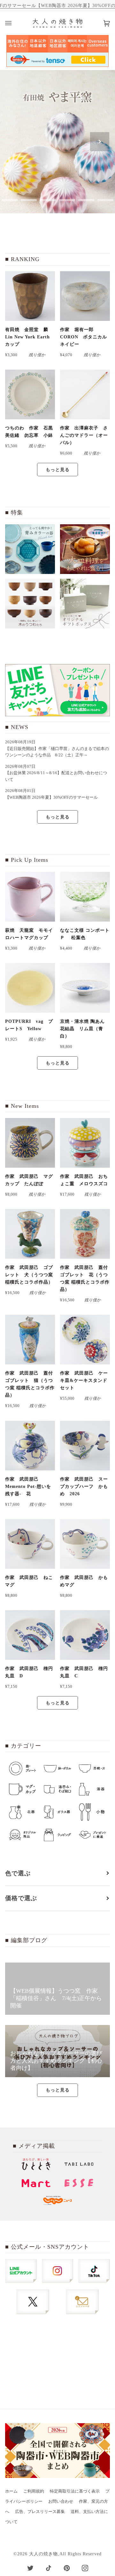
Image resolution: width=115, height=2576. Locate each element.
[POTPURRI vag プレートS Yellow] (30, 988)
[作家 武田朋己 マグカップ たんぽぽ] (30, 1143)
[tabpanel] (57, 142)
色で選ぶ (18, 1873)
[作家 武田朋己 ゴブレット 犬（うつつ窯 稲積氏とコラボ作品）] (30, 1234)
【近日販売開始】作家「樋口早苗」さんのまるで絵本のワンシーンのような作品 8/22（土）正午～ (57, 752)
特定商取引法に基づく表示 (75, 2491)
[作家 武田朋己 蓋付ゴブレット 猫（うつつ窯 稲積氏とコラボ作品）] (30, 1340)
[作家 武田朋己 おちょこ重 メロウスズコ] (85, 1143)
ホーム (11, 2491)
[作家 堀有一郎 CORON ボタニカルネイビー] (85, 296)
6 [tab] (86, 200)
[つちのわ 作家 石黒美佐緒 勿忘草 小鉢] (30, 394)
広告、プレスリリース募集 (40, 2512)
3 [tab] (29, 200)
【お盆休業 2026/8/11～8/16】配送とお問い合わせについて (56, 776)
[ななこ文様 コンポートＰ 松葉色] (85, 897)
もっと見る (58, 470)
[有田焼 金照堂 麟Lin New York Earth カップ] (30, 296)
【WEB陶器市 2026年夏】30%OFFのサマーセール (51, 797)
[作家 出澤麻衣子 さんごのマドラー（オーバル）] (85, 394)
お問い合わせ (61, 2502)
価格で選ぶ (21, 1898)
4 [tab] (48, 200)
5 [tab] (67, 200)
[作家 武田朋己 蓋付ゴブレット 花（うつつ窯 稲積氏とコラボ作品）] (85, 1234)
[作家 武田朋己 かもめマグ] (85, 1544)
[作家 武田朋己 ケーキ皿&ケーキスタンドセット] (85, 1340)
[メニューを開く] (15, 23)
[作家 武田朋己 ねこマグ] (30, 1544)
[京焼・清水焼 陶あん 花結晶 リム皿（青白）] (85, 988)
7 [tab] (105, 200)
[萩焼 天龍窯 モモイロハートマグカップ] (30, 897)
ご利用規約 (34, 2491)
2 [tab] (10, 200)
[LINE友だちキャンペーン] (57, 690)
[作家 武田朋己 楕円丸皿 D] (30, 1635)
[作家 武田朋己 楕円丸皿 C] (85, 1635)
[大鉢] (85, 549)
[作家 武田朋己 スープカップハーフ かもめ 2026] (85, 1446)
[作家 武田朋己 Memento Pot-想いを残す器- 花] (30, 1446)
